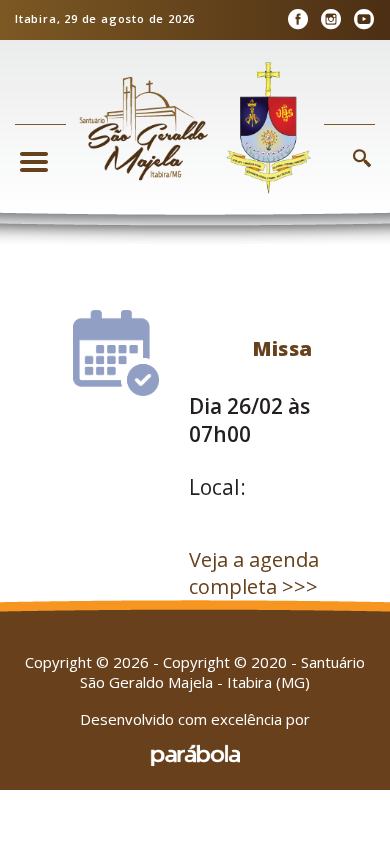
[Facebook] (297, 19)
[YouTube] (363, 19)
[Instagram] (330, 19)
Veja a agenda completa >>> (254, 573)
